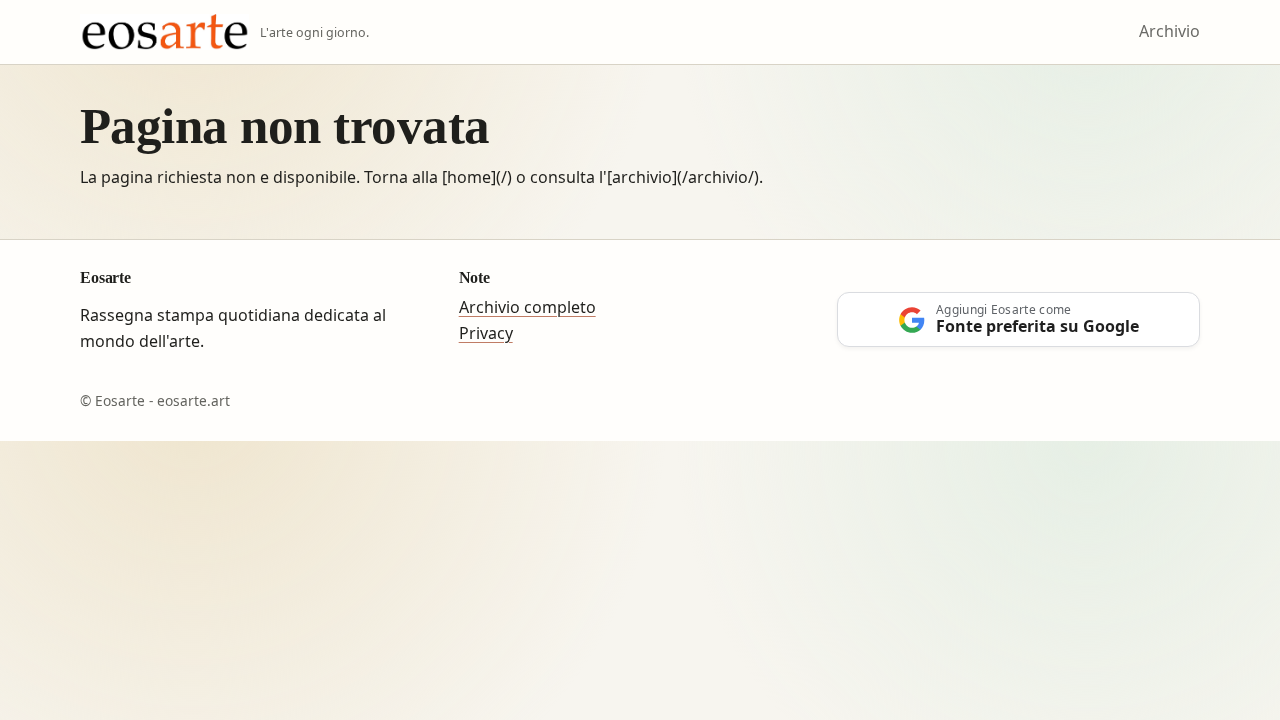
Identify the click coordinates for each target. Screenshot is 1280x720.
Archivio (1169, 31)
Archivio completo (527, 307)
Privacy (486, 333)
